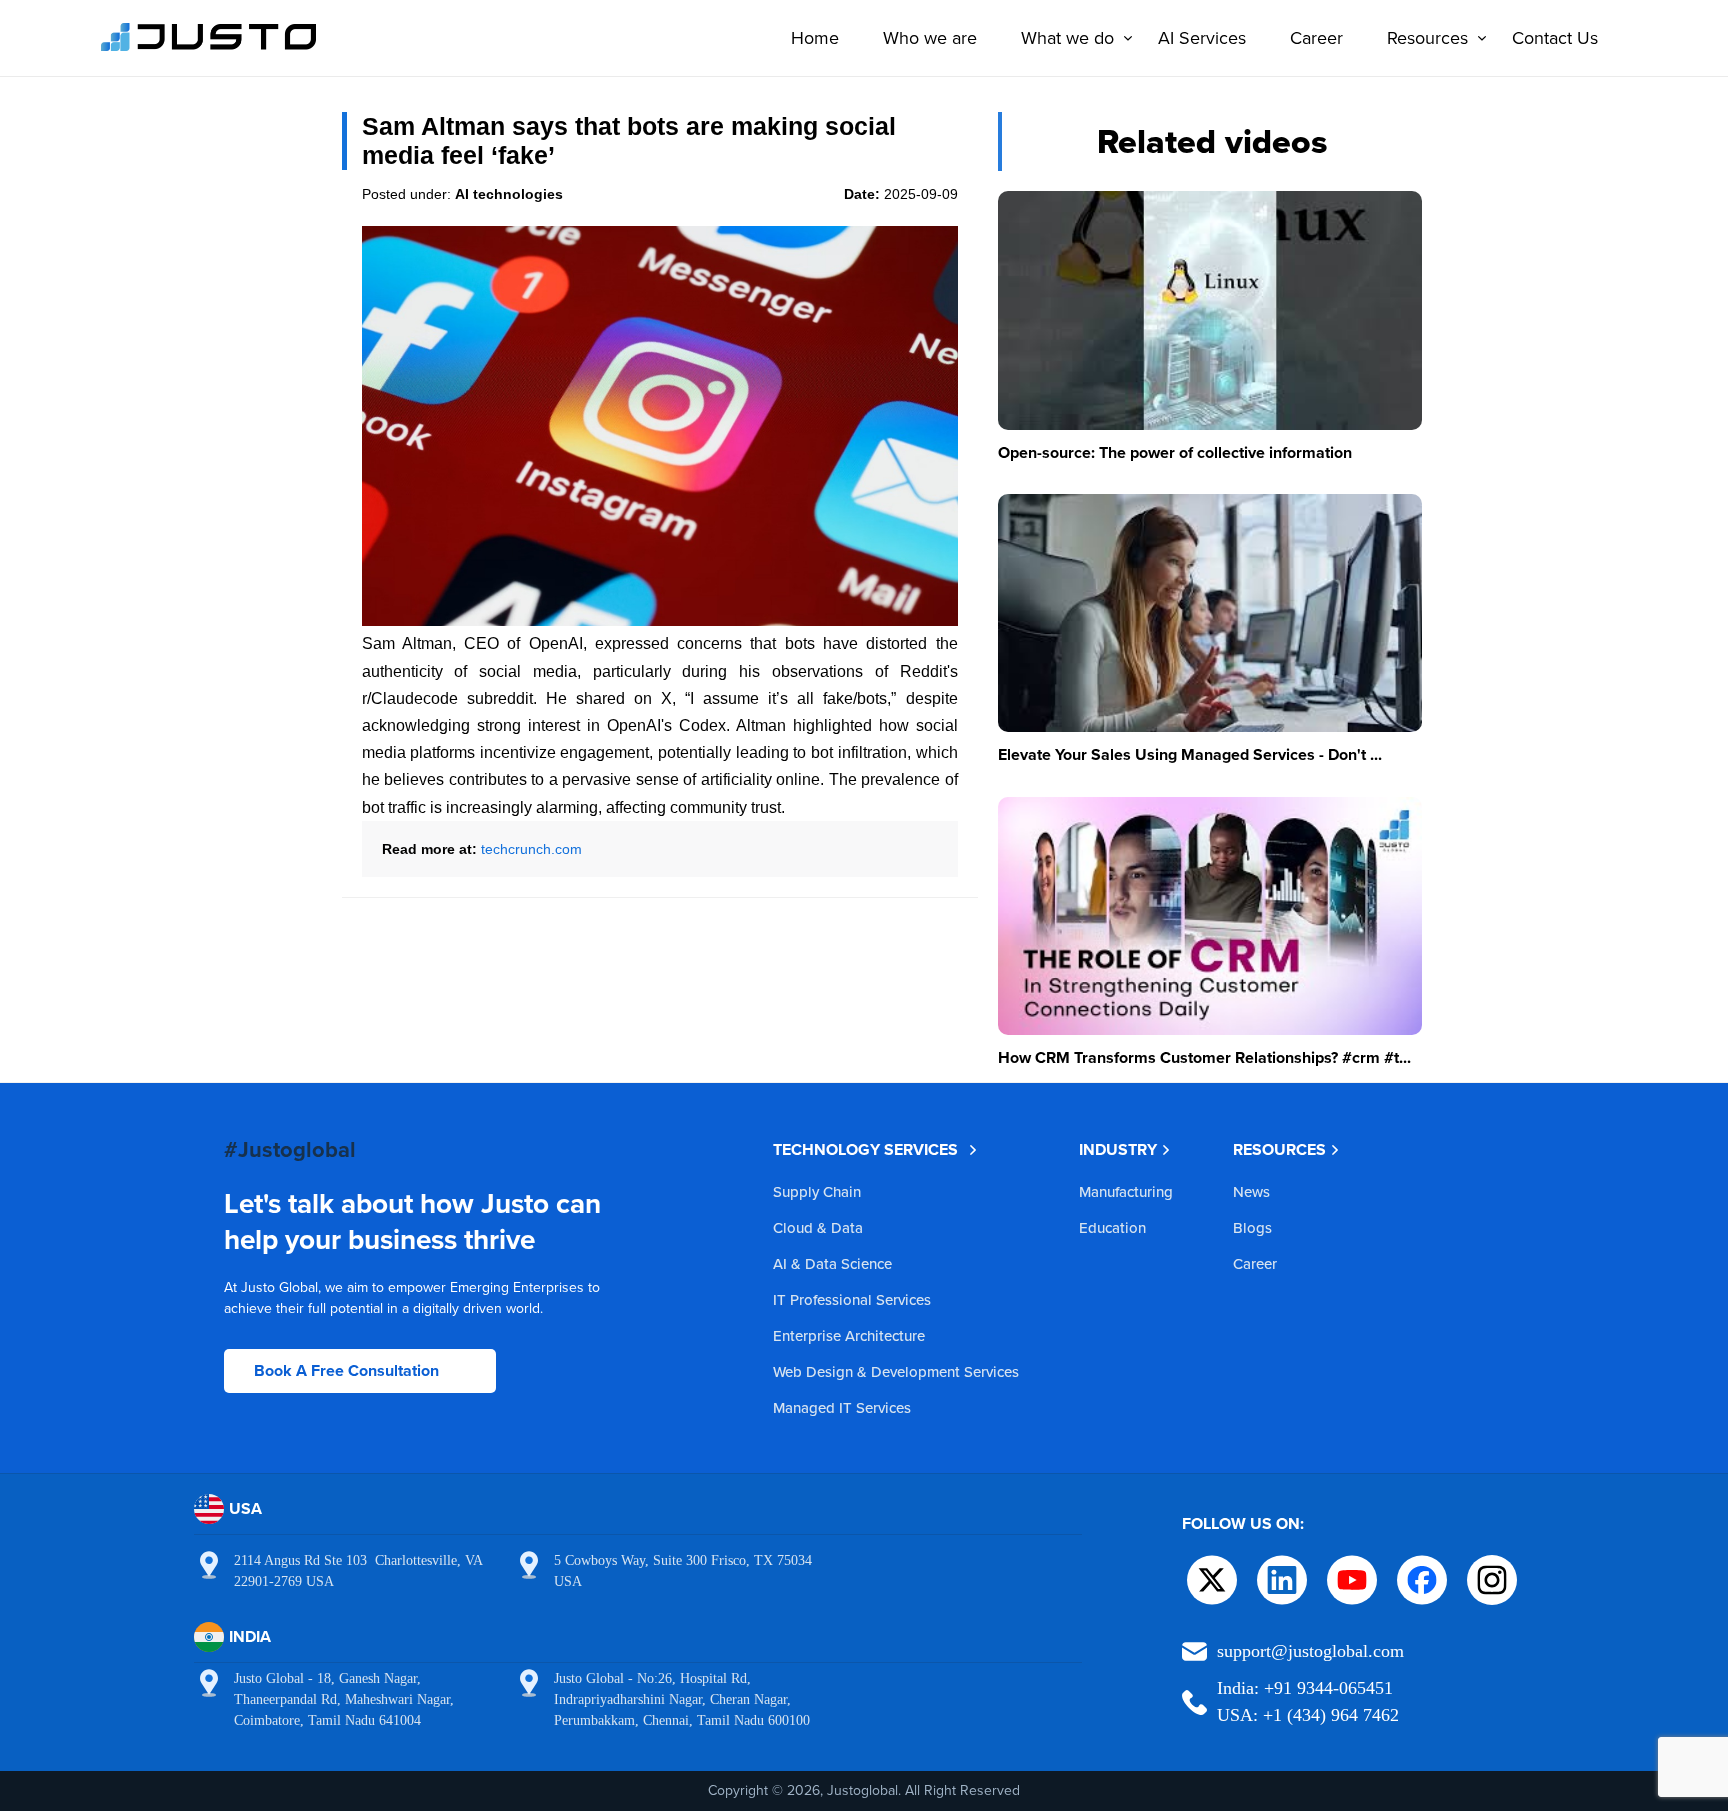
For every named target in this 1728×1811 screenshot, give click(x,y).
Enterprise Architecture (849, 1335)
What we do (1067, 37)
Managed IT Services (842, 1407)
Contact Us (1555, 37)
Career (1316, 37)
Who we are (930, 37)
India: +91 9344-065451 (1305, 1688)
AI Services (1202, 37)
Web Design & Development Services (896, 1371)
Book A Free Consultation (346, 1370)
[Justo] (209, 48)
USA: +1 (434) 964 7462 (1308, 1715)
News (1251, 1191)
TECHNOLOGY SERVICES (865, 1149)
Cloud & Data (818, 1227)
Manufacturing (1126, 1191)
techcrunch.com (531, 849)
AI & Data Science (832, 1263)
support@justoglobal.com (1310, 1651)
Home (815, 37)
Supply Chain (817, 1191)
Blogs (1252, 1227)
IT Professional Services (852, 1299)
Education (1112, 1227)
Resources (1427, 37)
